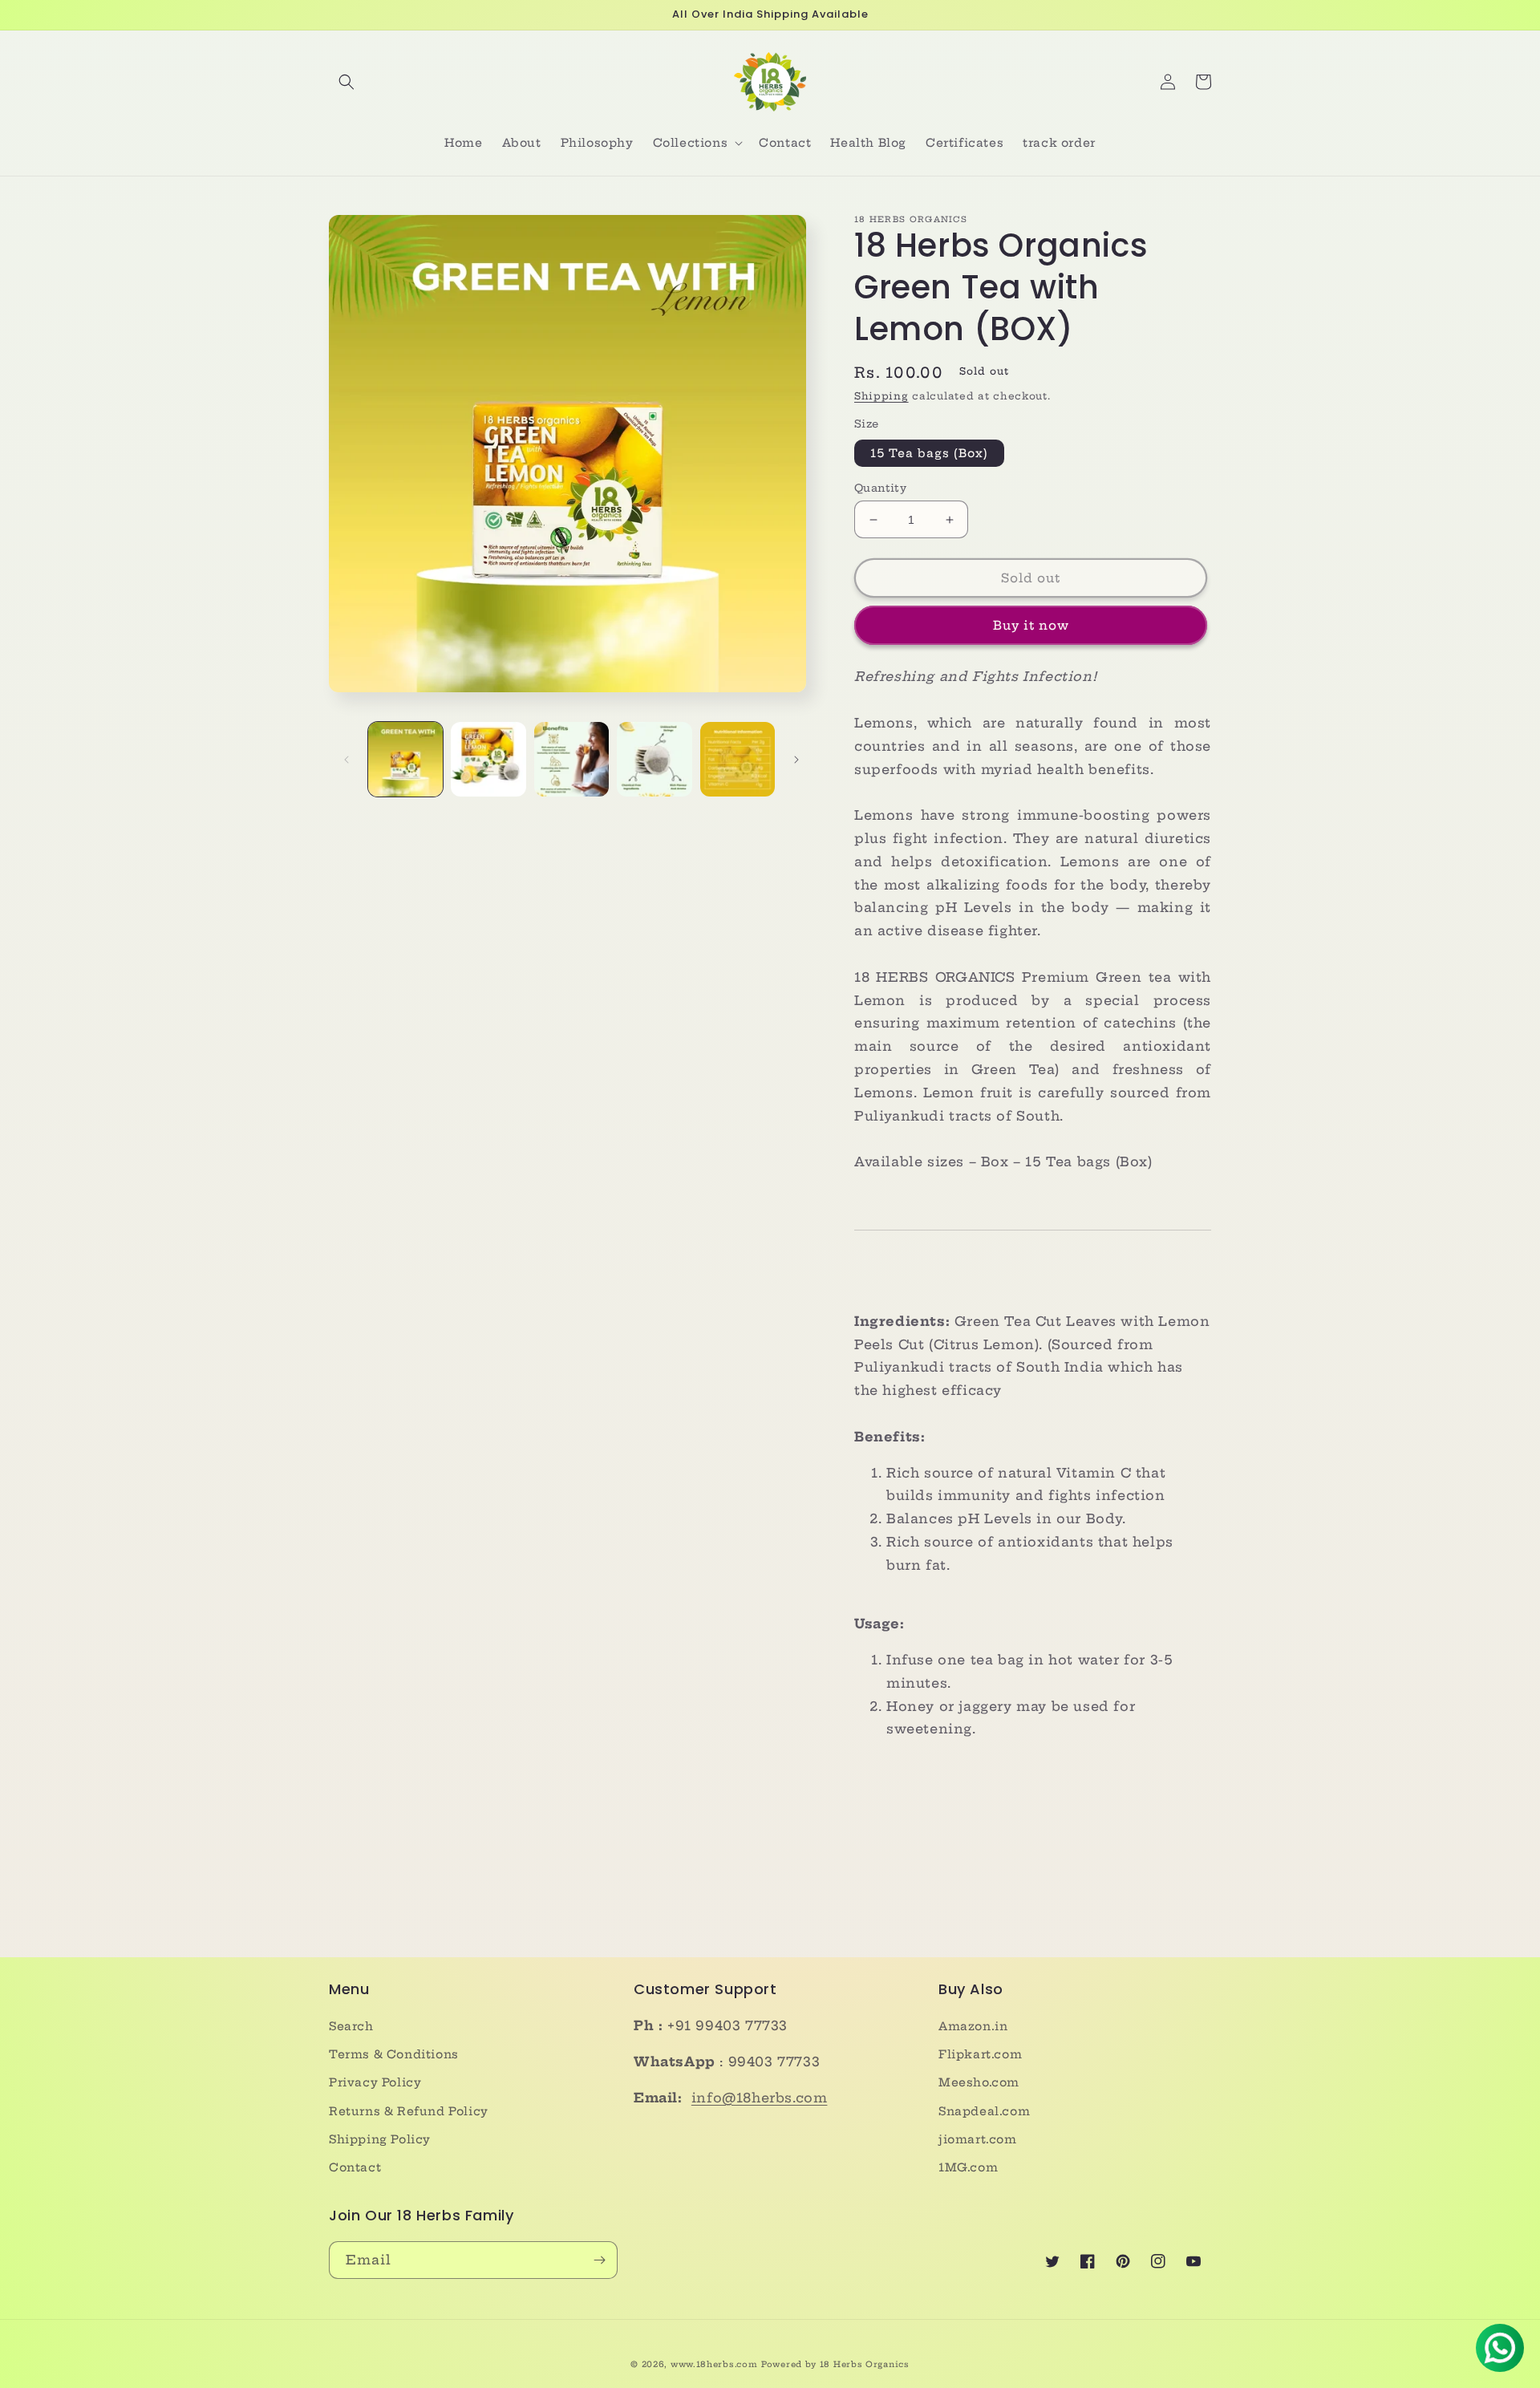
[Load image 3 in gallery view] (571, 759)
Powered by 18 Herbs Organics (835, 2364)
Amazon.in (973, 2026)
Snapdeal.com (984, 2111)
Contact (355, 2167)
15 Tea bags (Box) (929, 453)
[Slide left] (346, 760)
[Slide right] (796, 760)
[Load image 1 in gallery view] (405, 759)
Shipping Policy (380, 2139)
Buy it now (1031, 625)
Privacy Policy (375, 2082)
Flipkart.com (980, 2054)
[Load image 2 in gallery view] (488, 759)
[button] (346, 82)
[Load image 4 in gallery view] (654, 759)
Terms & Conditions (394, 2054)
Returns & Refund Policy (409, 2111)
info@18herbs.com (760, 2098)
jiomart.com (978, 2139)
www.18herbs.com (714, 2364)
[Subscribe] (599, 2260)
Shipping (881, 396)
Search (351, 2026)
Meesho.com (979, 2082)
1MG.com (968, 2167)
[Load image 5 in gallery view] (738, 759)
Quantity (880, 488)
